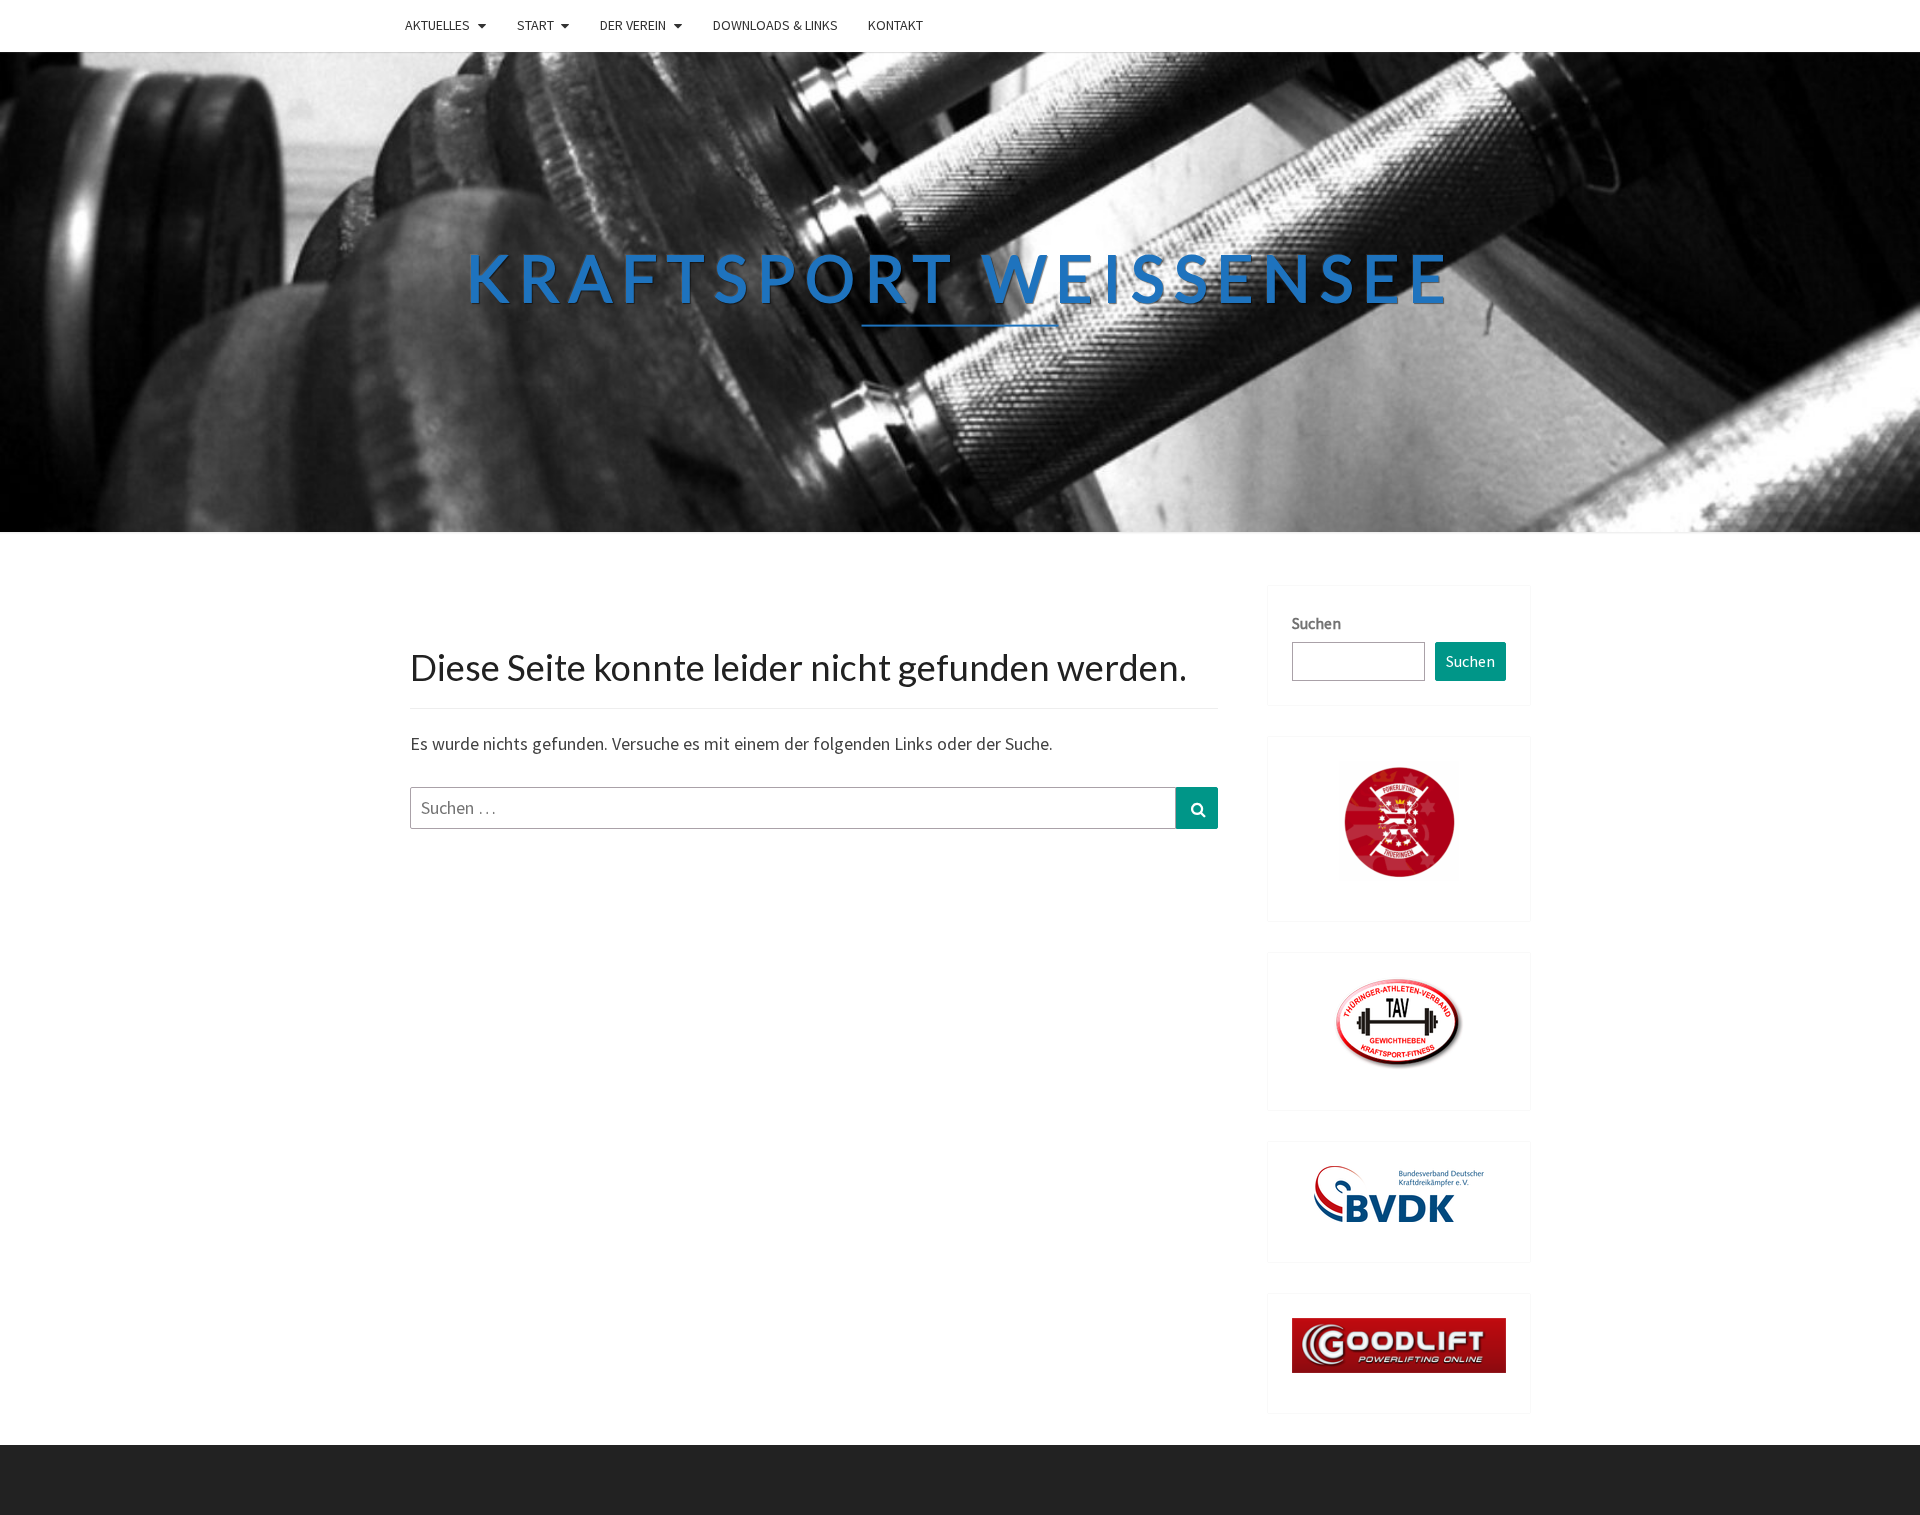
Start (535, 25)
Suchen (1316, 623)
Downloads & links (775, 25)
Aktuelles (437, 25)
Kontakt (895, 25)
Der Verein (633, 25)
